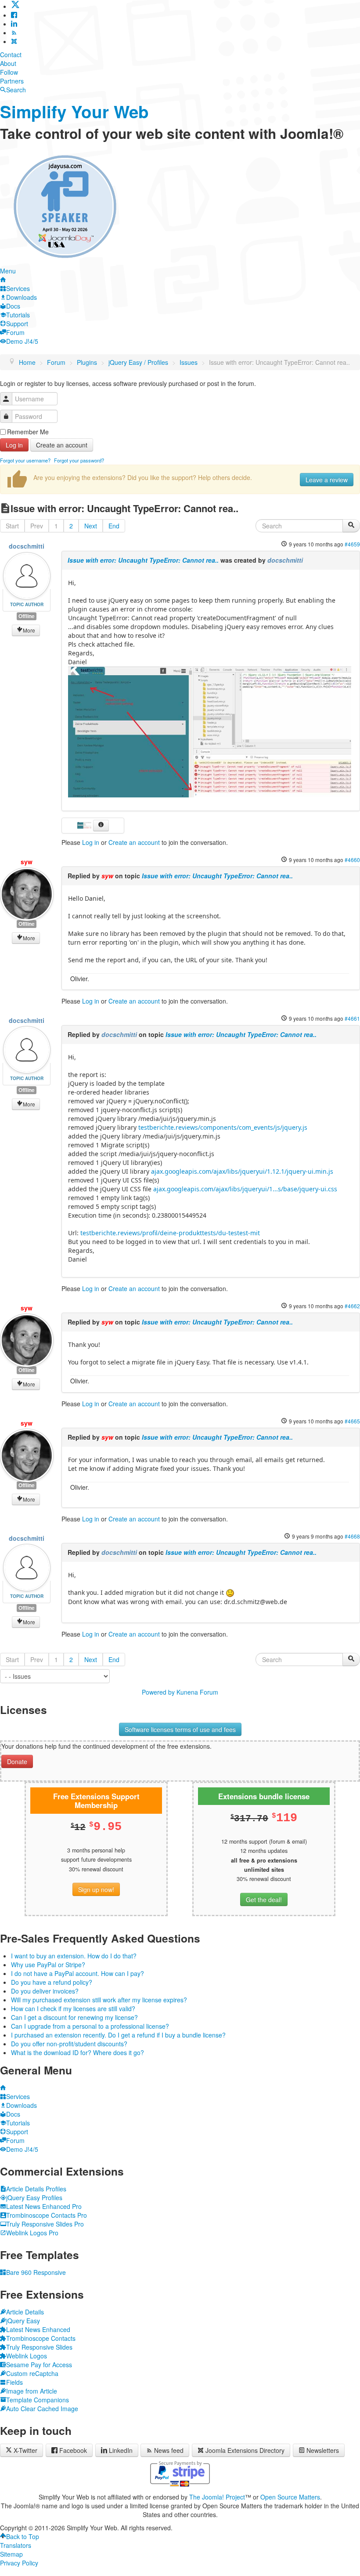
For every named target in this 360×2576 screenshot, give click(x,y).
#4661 (352, 1018)
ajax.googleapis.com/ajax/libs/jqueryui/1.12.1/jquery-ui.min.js (242, 1171)
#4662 (352, 1306)
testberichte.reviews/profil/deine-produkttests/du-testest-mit (170, 1233)
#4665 (352, 1421)
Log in (14, 445)
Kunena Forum (197, 1692)
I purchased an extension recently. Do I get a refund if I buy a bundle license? (118, 2035)
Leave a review (327, 480)
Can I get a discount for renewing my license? (74, 2017)
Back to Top (23, 2536)
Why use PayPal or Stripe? (48, 1965)
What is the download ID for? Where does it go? (77, 2052)
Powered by (158, 1692)
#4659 (352, 544)
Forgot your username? (25, 460)
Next (91, 526)
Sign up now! (96, 1889)
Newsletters (323, 2450)
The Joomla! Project (217, 2497)
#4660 (352, 860)
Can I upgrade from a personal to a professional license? (90, 2026)
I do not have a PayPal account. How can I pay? (77, 1973)
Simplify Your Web (74, 111)
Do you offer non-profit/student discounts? (69, 2044)
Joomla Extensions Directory (245, 2450)
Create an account (62, 445)
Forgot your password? (79, 460)
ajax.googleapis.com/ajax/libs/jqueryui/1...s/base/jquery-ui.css (245, 1189)
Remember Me (28, 432)
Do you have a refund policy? (52, 1982)
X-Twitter (25, 2450)
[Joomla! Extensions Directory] (14, 41)
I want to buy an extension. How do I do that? (74, 1956)
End (114, 526)
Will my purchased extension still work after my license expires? (99, 2000)
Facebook (73, 2450)
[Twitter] (15, 6)
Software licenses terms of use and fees (180, 1729)
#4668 (352, 1536)
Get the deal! (264, 1899)
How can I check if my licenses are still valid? (73, 2008)
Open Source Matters (290, 2497)
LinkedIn (121, 2450)
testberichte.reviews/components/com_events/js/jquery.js (223, 1127)
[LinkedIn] (14, 24)
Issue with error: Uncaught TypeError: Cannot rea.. (143, 560)
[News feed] (14, 33)
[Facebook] (14, 15)
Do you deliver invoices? (45, 1991)
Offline (27, 616)
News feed (169, 2450)
